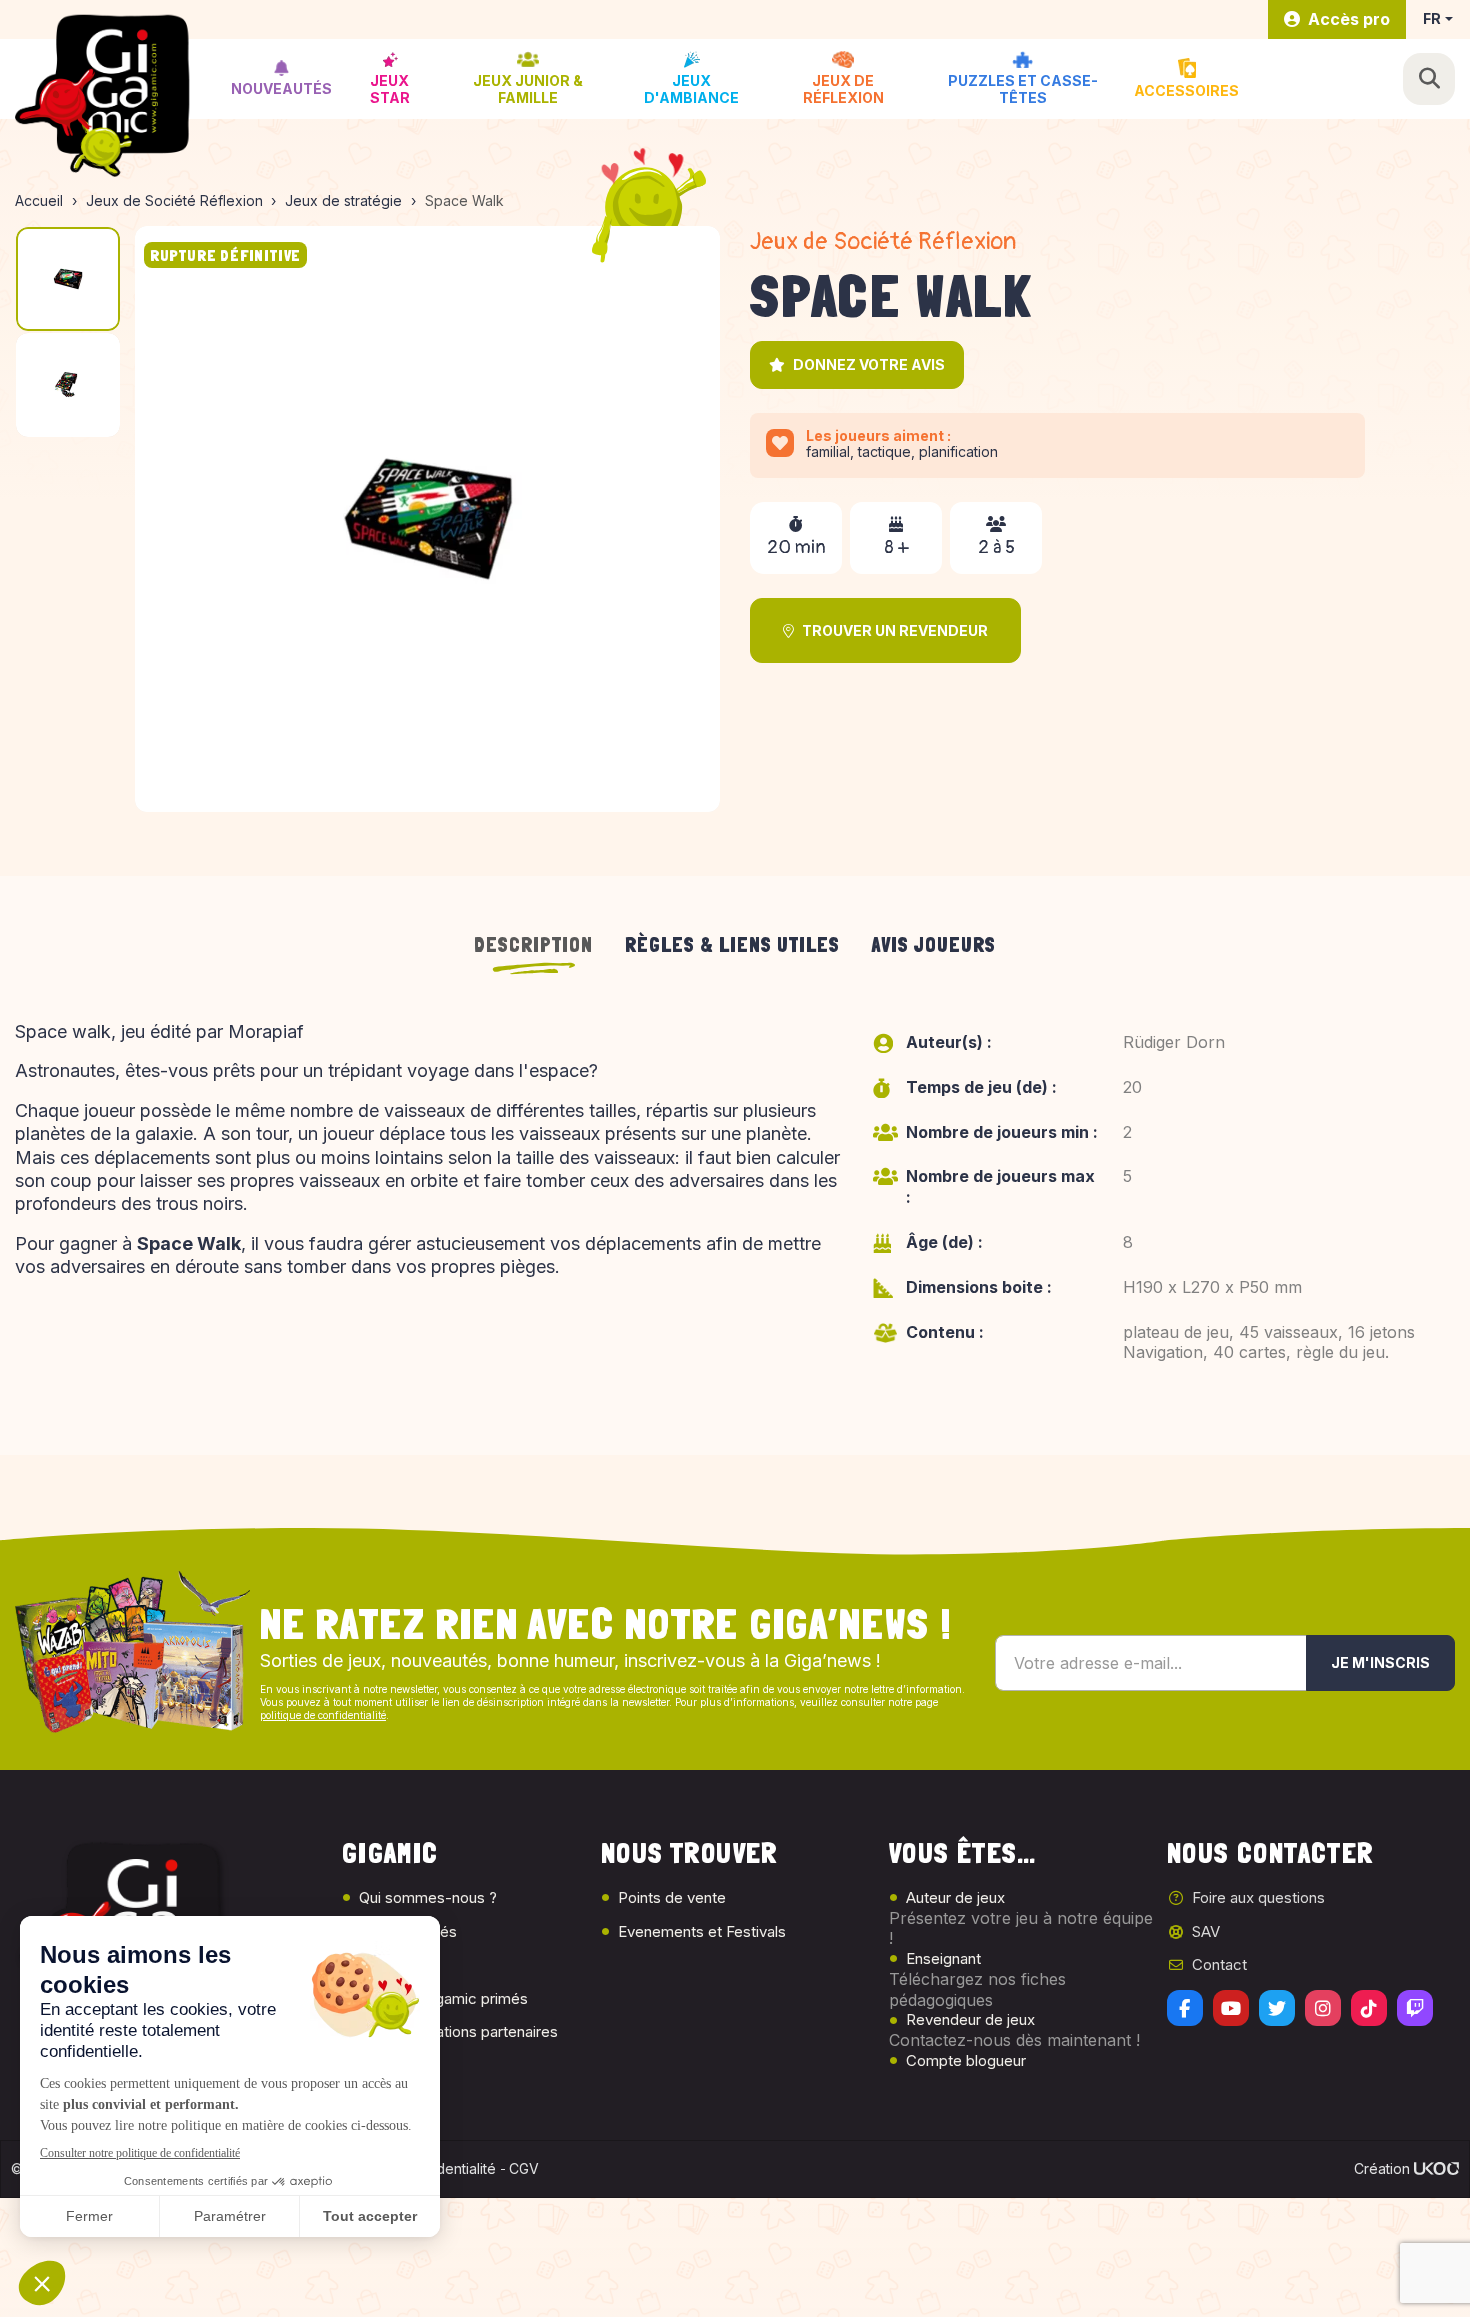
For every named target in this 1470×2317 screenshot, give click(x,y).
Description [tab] (533, 945)
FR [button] (1432, 18)
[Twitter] (1277, 2008)
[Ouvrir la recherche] (1429, 79)
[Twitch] (1415, 2008)
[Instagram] (1323, 2008)
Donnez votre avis (869, 364)
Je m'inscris (1380, 1662)
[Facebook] (1185, 2008)
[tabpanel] (735, 1213)
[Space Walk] (428, 519)
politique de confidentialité (323, 1715)
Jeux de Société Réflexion (883, 241)
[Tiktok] (1369, 2008)
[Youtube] (1231, 2008)
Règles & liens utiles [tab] (732, 945)
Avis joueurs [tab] (934, 945)
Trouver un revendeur (895, 630)
